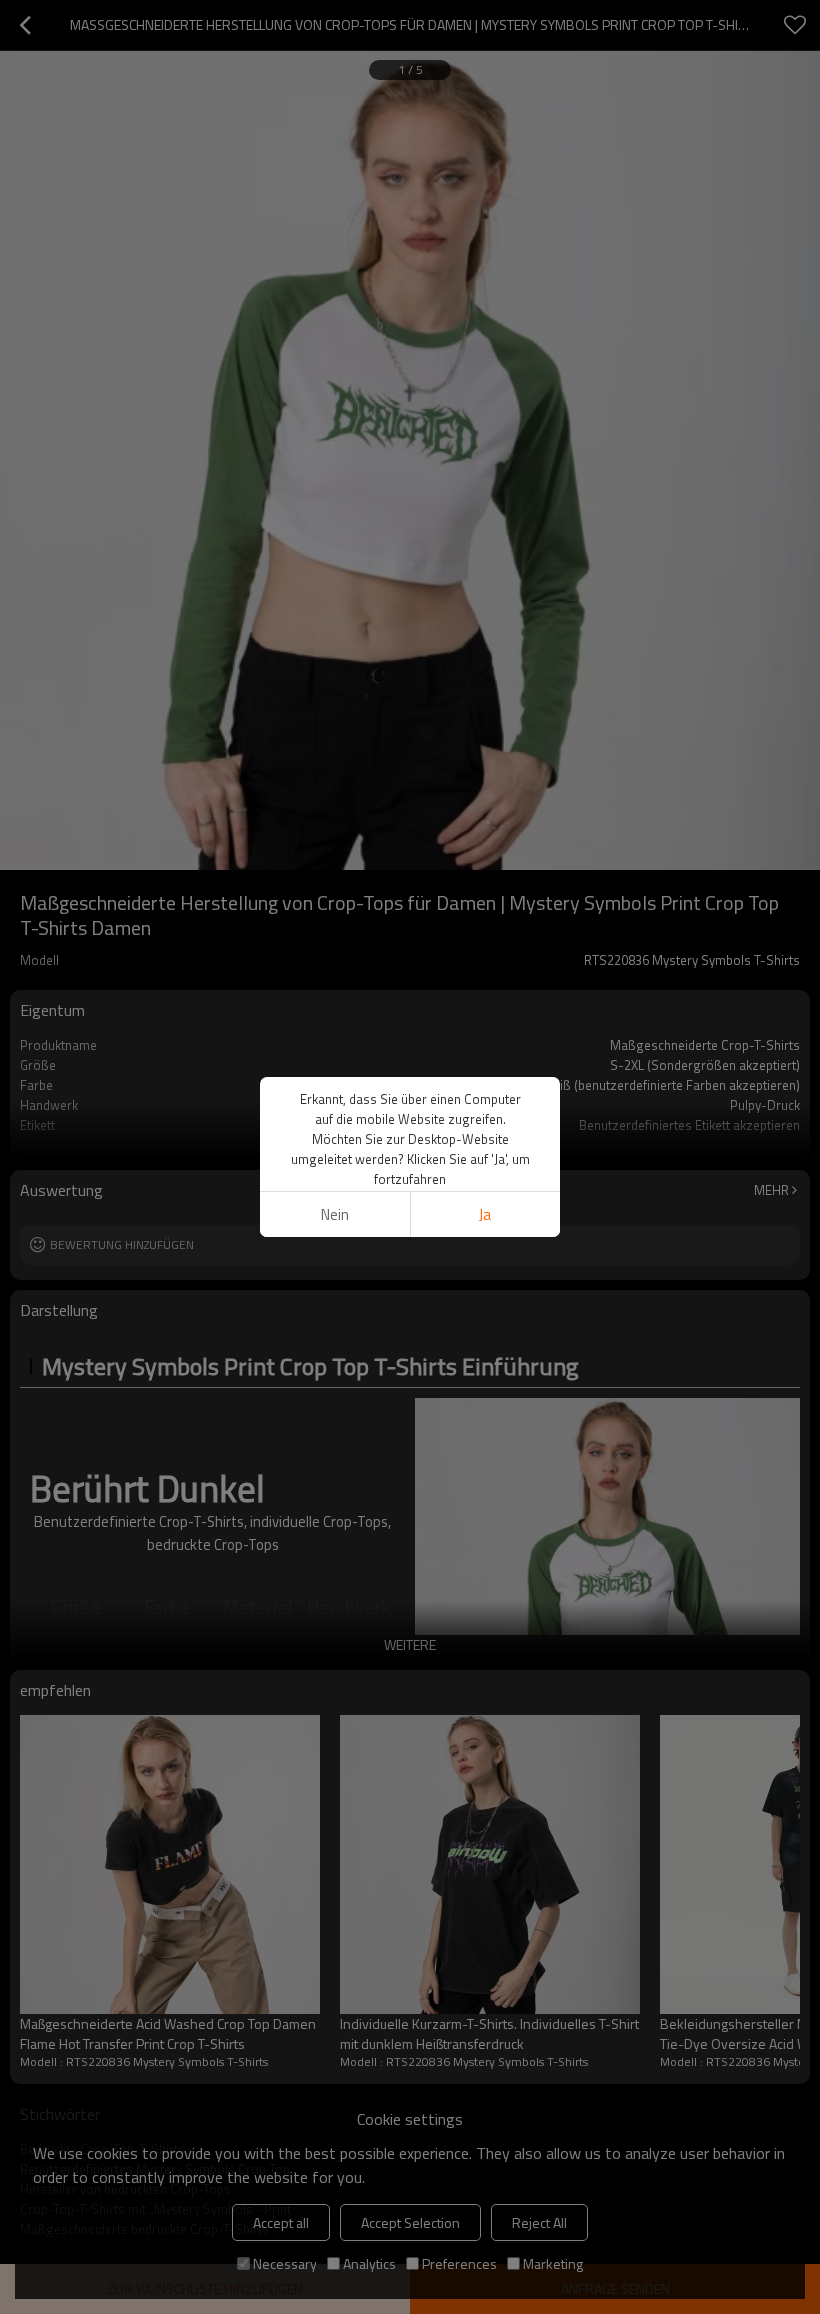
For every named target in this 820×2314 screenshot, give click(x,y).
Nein (335, 1214)
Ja (485, 1214)
